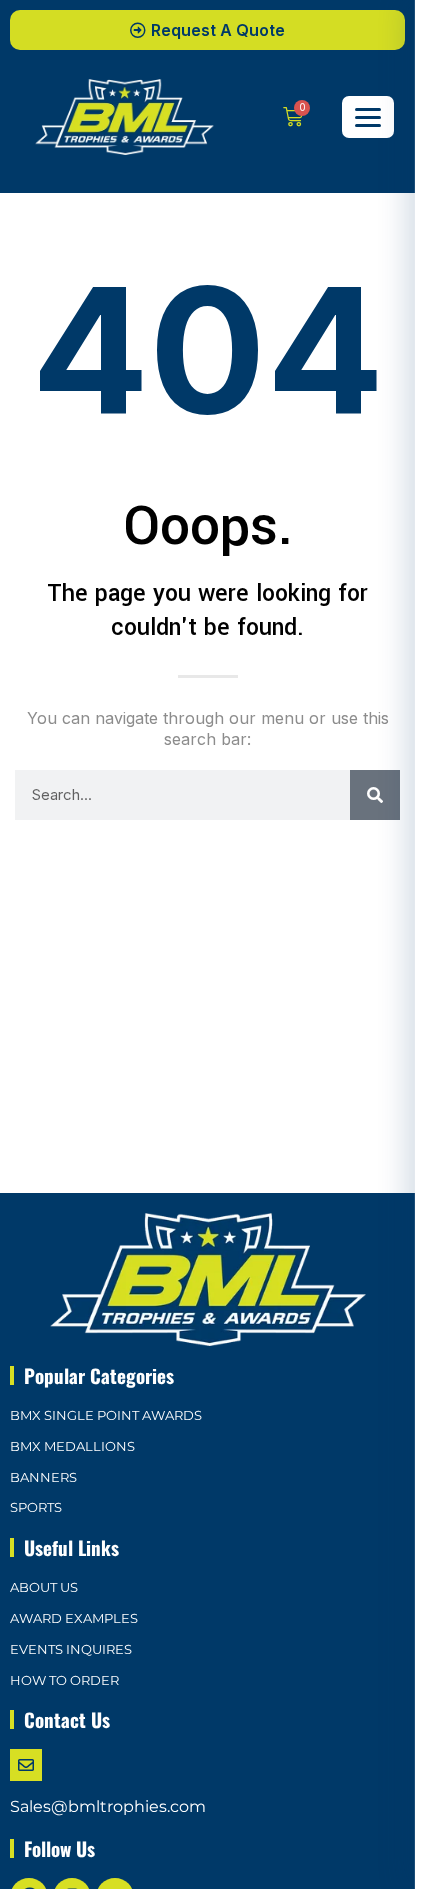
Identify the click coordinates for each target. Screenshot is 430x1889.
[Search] (375, 795)
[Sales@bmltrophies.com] (26, 1765)
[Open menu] (368, 117)
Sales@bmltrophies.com (108, 1806)
